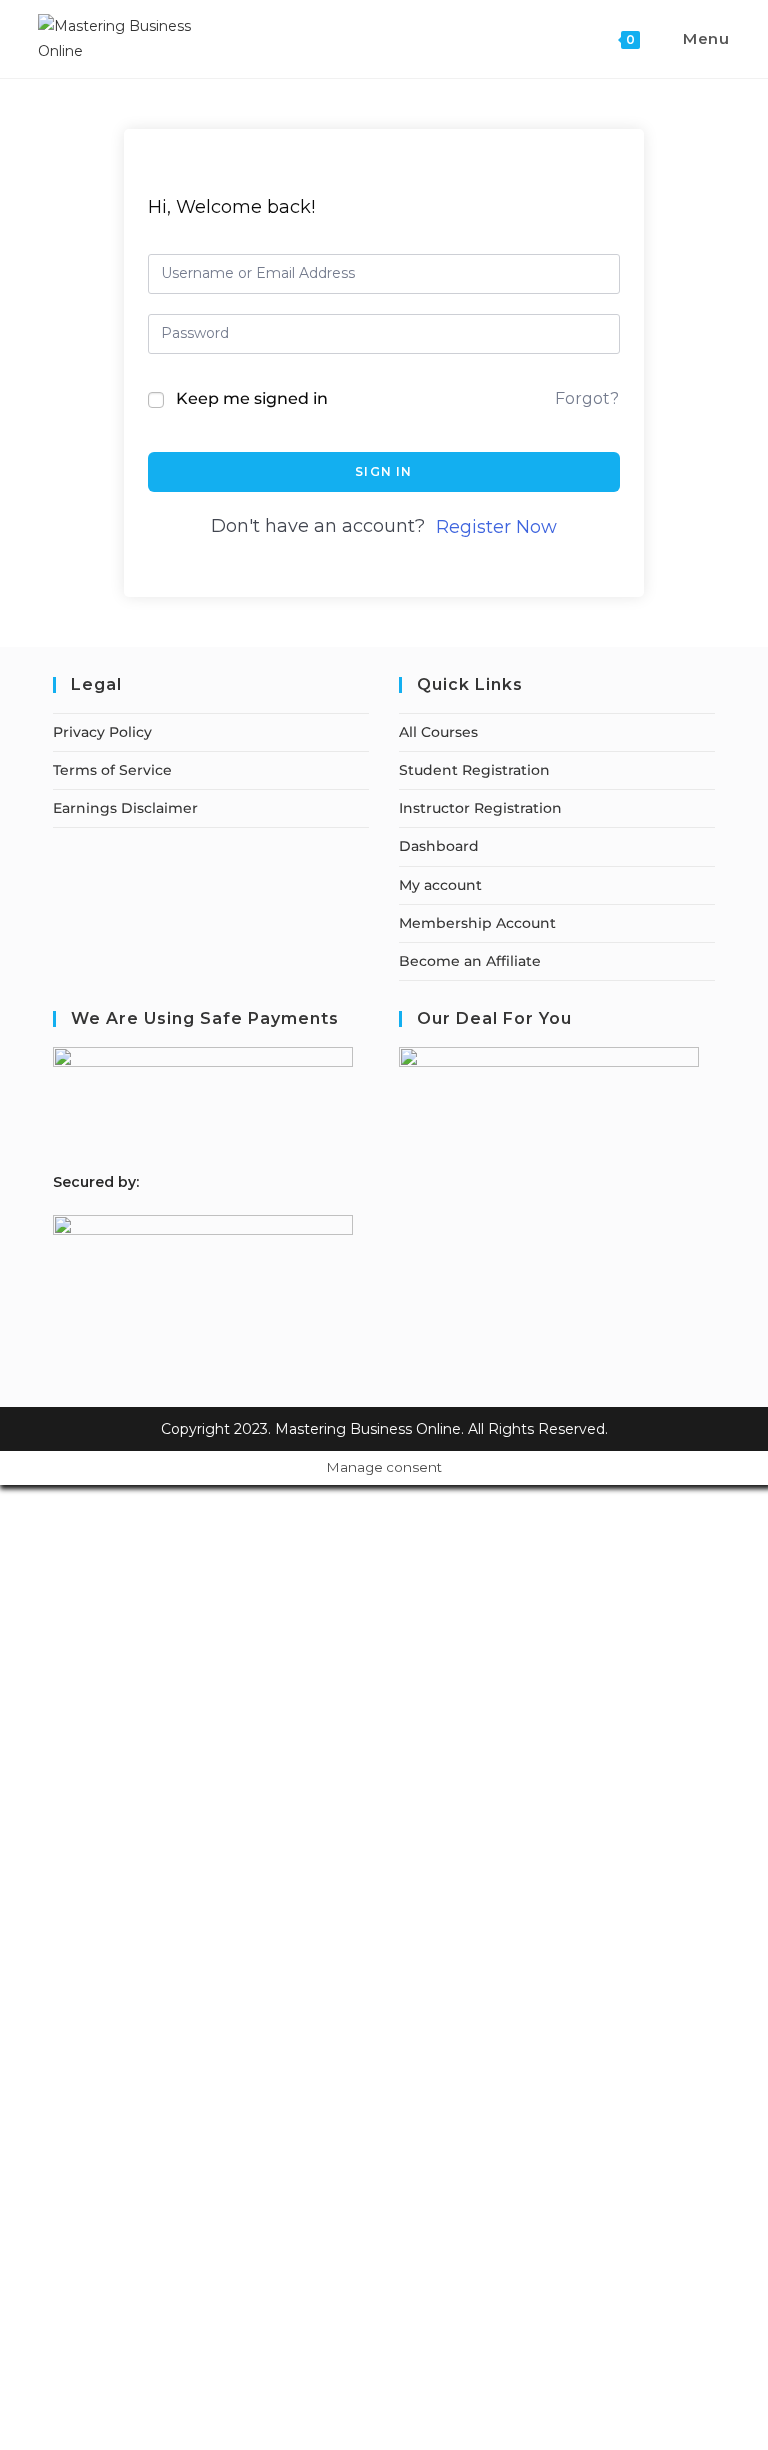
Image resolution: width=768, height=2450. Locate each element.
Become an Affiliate (470, 961)
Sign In (383, 471)
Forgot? (587, 398)
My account (440, 885)
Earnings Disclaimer (125, 808)
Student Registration (474, 770)
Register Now (496, 527)
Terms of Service (112, 770)
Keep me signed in (252, 398)
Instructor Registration (480, 808)
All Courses (438, 732)
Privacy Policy (102, 732)
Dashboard (439, 846)
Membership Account (477, 923)
